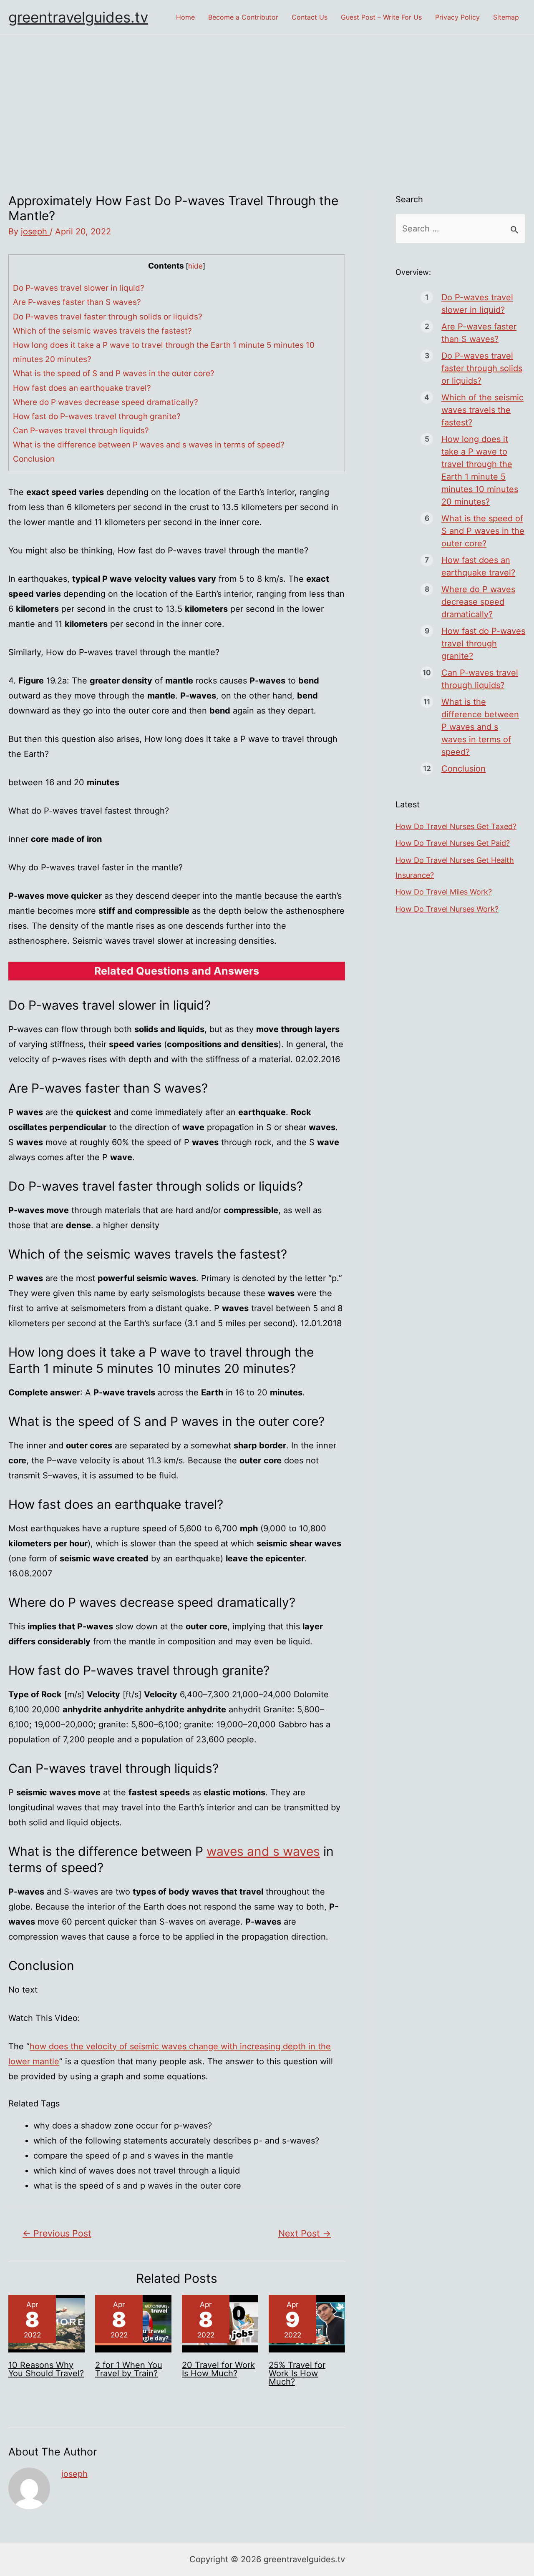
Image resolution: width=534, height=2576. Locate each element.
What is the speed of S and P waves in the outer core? (114, 373)
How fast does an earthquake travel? (82, 388)
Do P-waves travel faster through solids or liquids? (108, 317)
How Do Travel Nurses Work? (447, 909)
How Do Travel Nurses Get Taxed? (456, 826)
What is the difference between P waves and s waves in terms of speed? (149, 445)
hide (195, 266)
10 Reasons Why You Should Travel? (46, 2369)
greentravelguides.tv (78, 17)
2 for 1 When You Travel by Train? (129, 2369)
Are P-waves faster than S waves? (77, 302)
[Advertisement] (267, 97)
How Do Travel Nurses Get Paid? (453, 843)
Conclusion (34, 459)
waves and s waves (263, 1851)
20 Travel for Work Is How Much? (218, 2369)
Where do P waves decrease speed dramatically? (106, 402)
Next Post (305, 2233)
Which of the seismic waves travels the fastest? (102, 331)
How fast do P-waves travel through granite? (97, 416)
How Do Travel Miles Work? (444, 892)
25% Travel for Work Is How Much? (297, 2373)
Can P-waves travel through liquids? (81, 431)
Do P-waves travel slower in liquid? (79, 288)
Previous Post (57, 2233)
